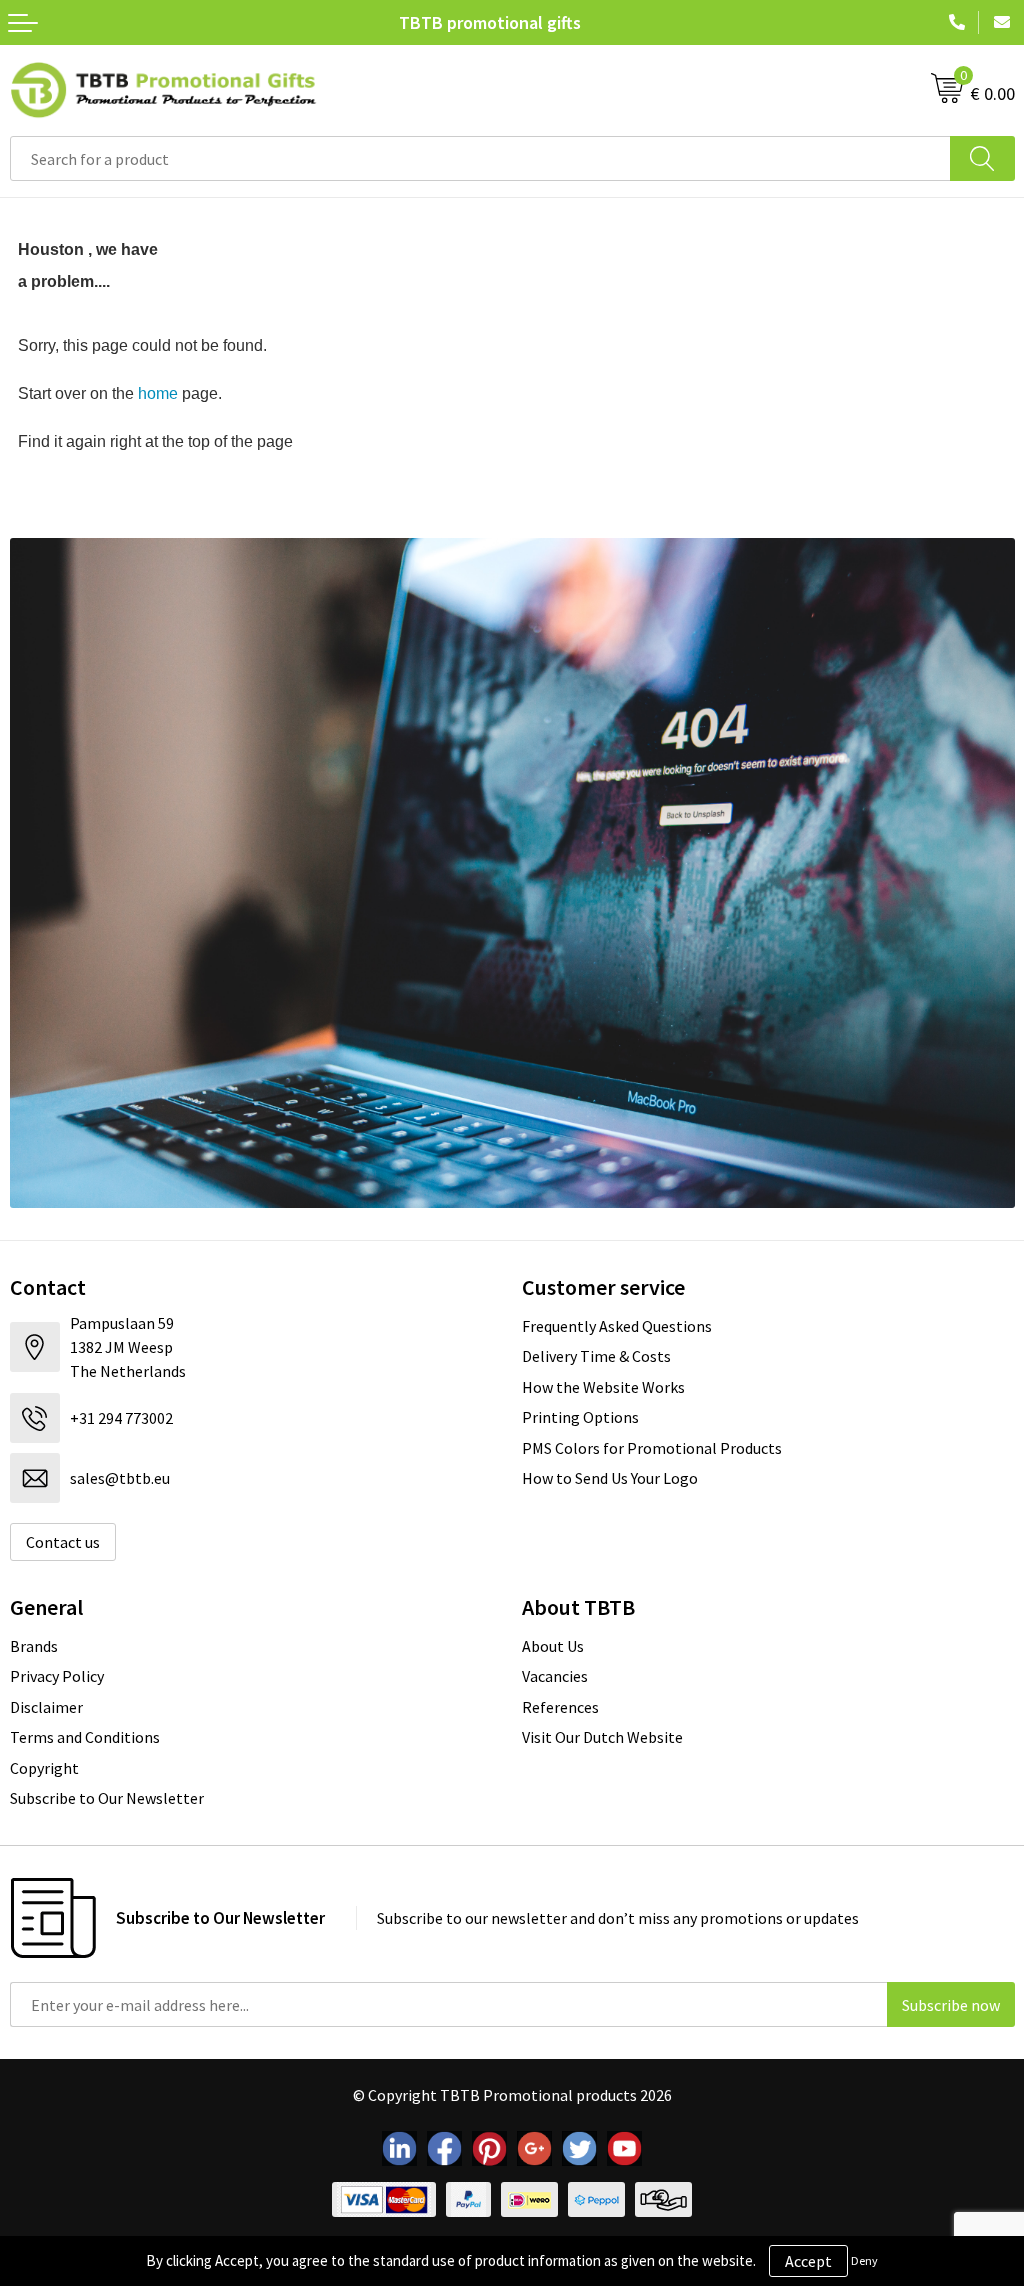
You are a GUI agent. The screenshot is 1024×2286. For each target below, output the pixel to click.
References (560, 1707)
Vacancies (555, 1676)
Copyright (44, 1768)
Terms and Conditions (85, 1737)
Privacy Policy (57, 1676)
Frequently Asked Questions (617, 1326)
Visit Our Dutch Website (602, 1737)
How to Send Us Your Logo (610, 1478)
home (158, 393)
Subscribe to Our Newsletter (107, 1798)
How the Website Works (603, 1387)
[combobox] (480, 158)
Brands (34, 1646)
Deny (864, 2260)
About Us (553, 1646)
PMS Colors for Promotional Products (652, 1448)
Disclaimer (46, 1707)
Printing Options (580, 1417)
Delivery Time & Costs (596, 1356)
